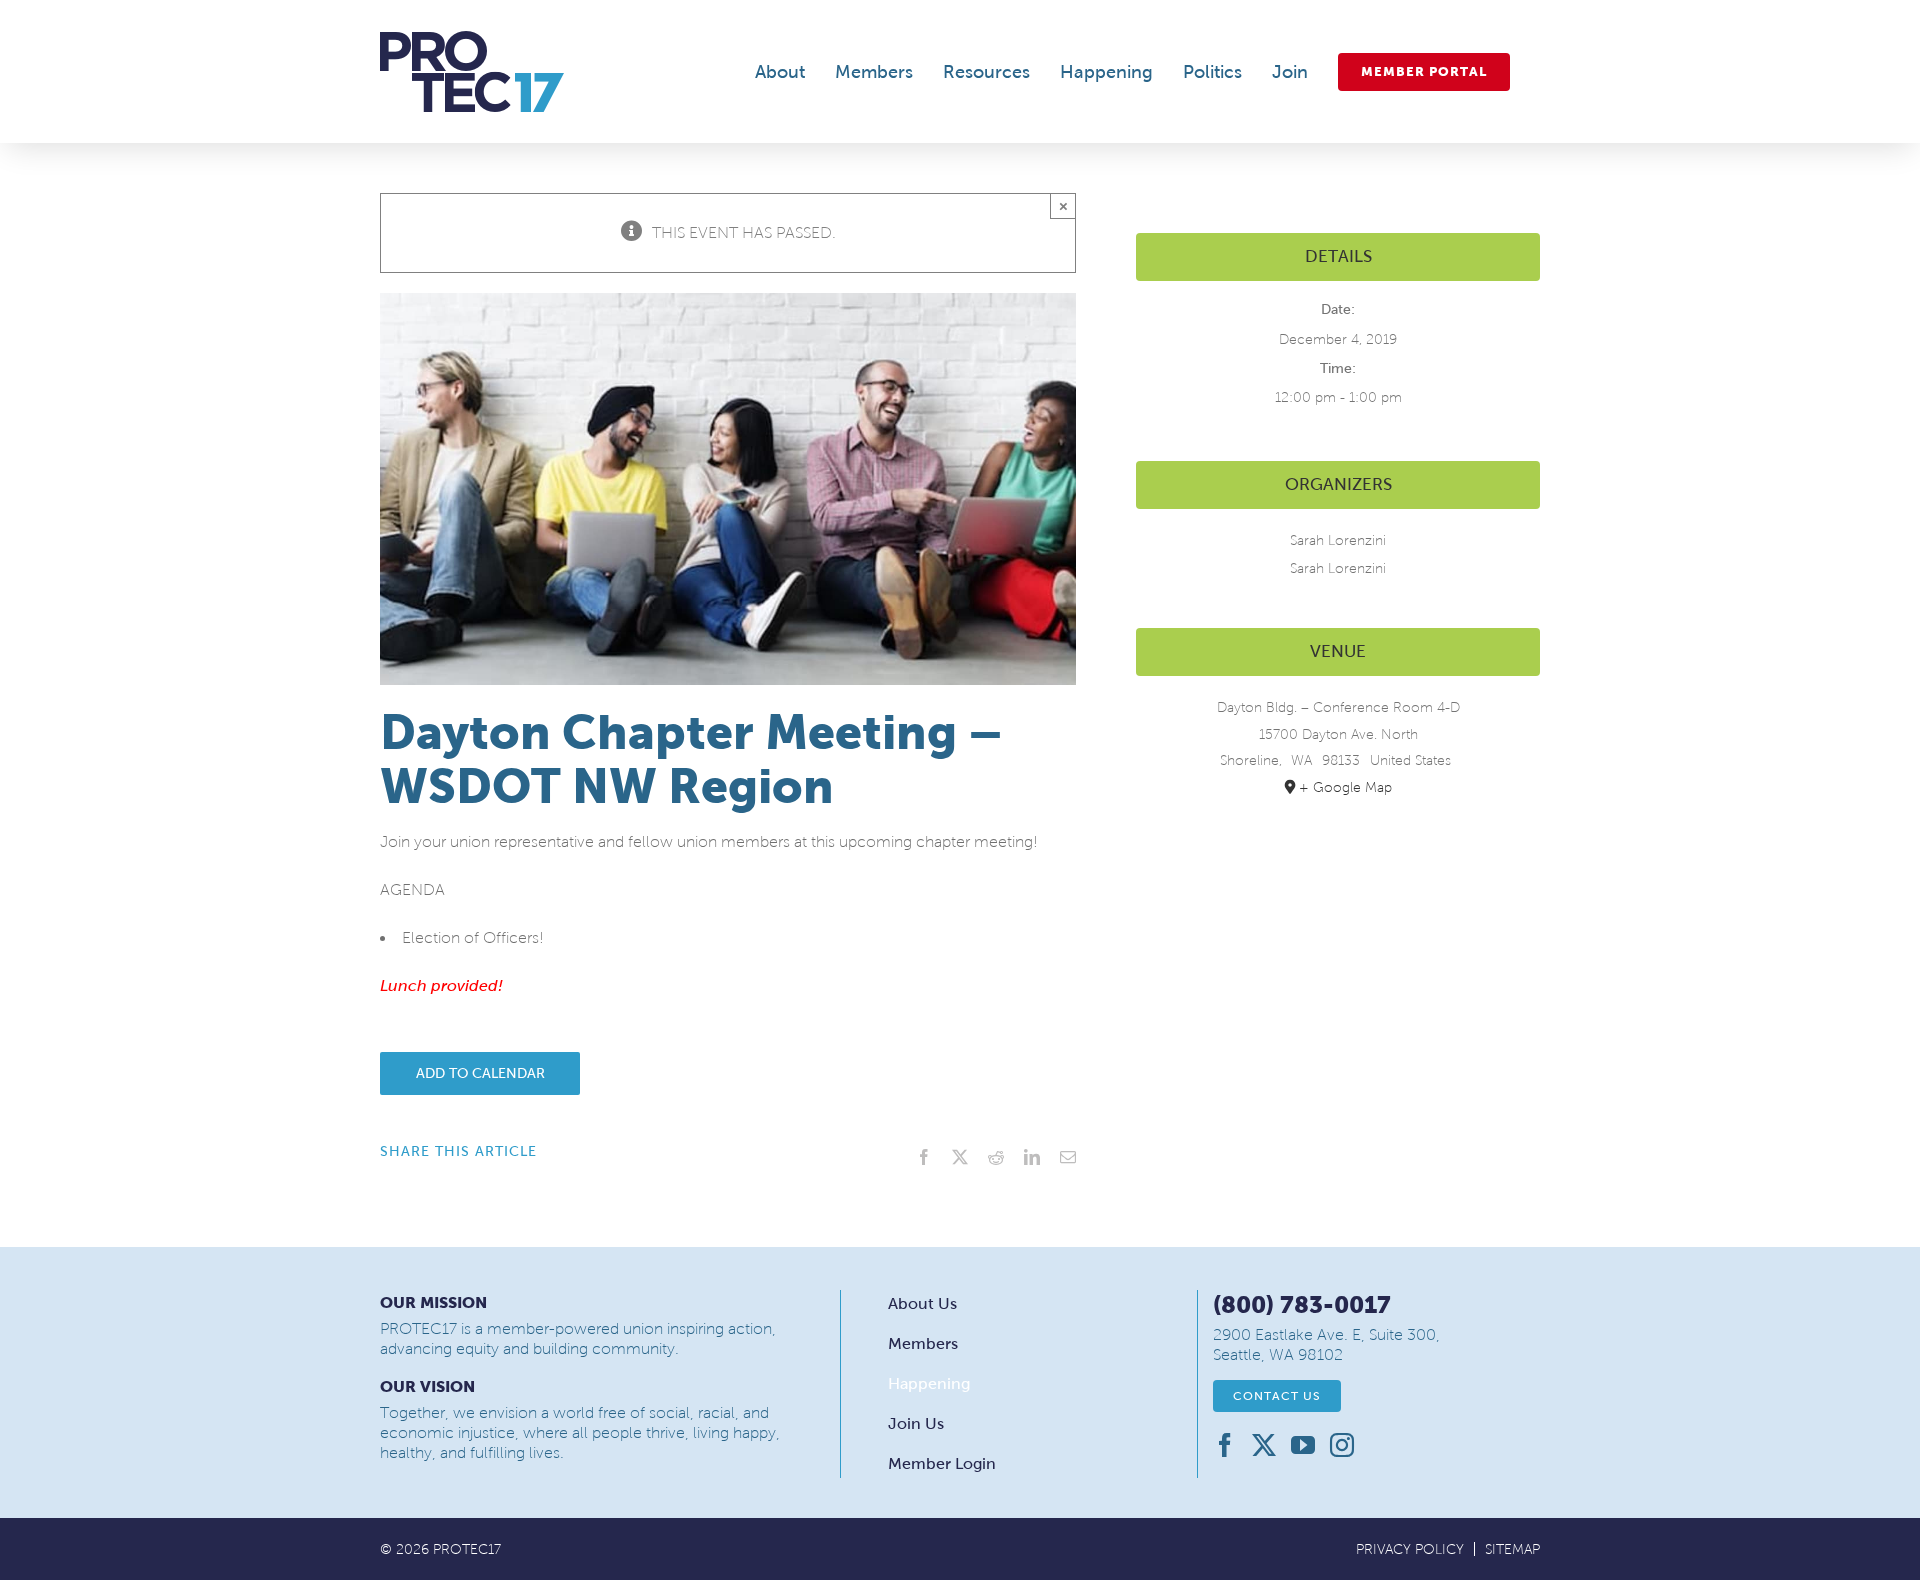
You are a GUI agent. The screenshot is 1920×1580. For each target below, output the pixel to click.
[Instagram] (1342, 1445)
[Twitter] (1264, 1445)
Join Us (916, 1423)
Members (923, 1343)
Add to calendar (480, 1073)
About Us (922, 1303)
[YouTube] (1303, 1445)
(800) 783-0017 (1302, 1304)
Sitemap (1512, 1549)
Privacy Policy (1410, 1549)
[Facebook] (1225, 1445)
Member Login (942, 1463)
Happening (929, 1383)
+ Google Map (1345, 787)
